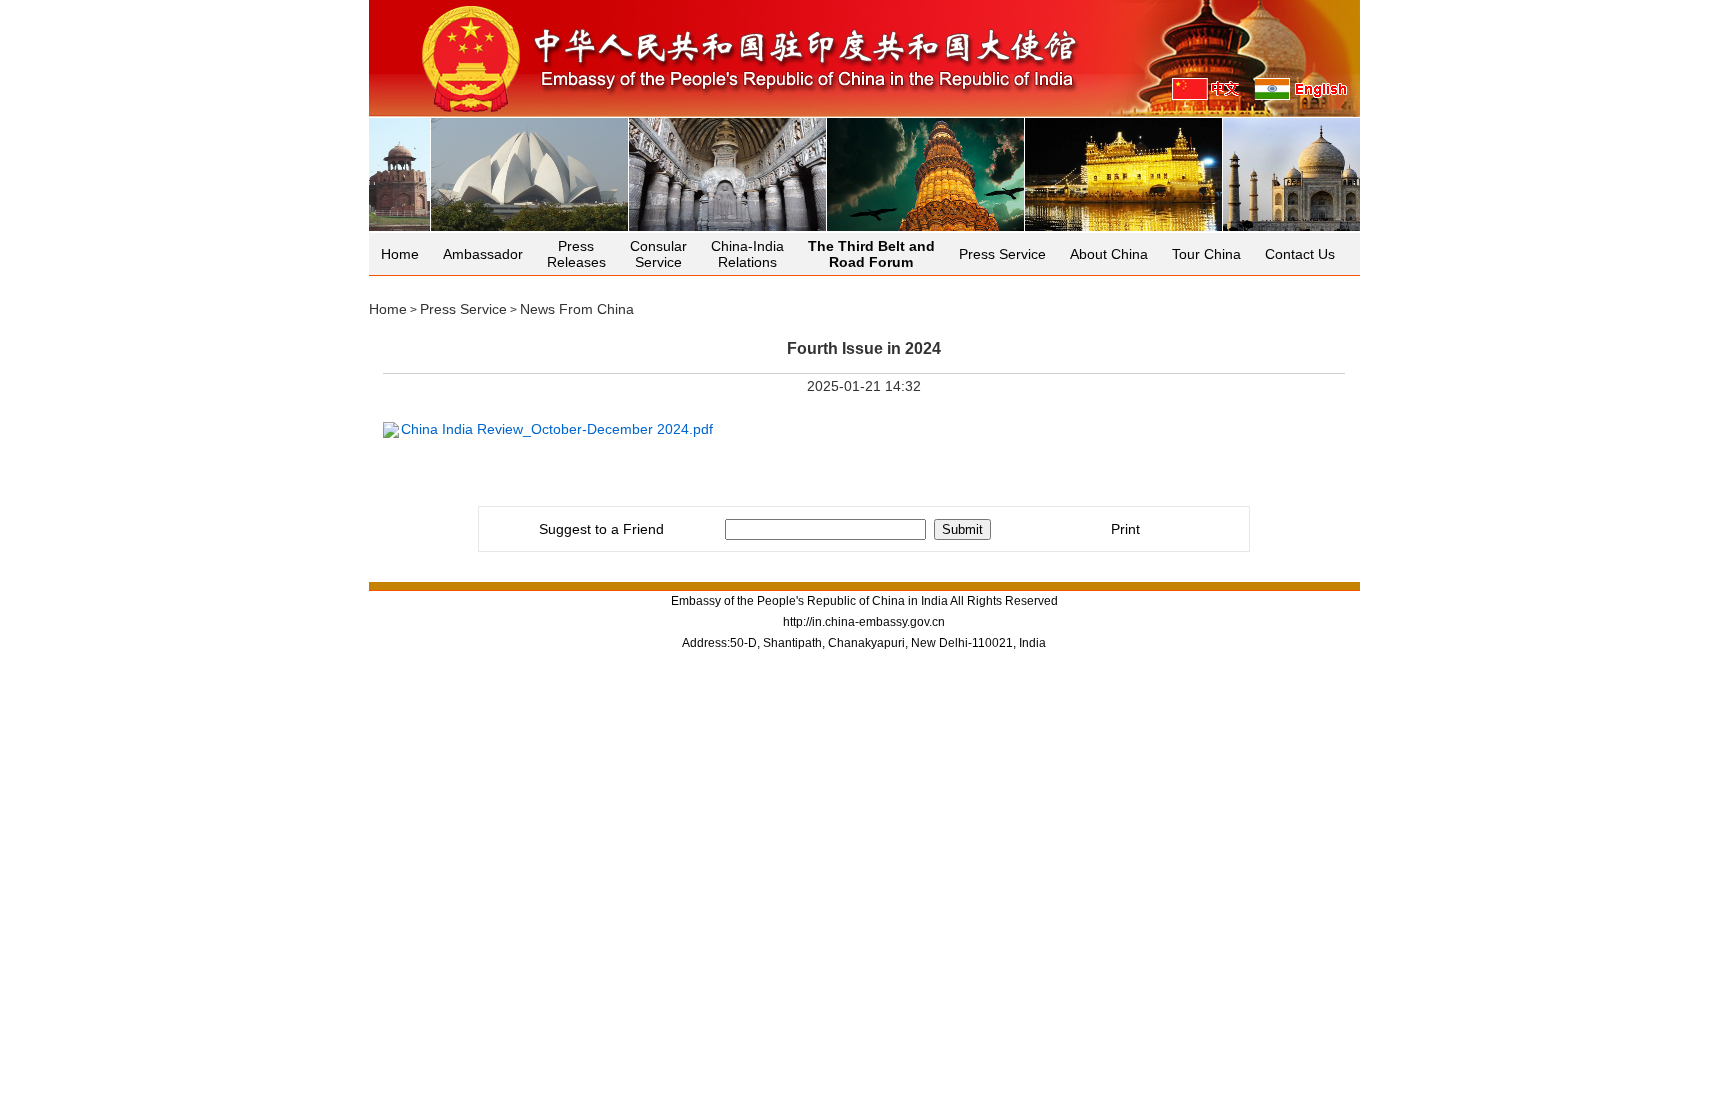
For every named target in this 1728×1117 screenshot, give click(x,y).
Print (1125, 529)
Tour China (1206, 254)
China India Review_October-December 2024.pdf (557, 429)
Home (400, 254)
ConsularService (658, 254)
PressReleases (576, 254)
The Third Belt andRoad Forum (871, 254)
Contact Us (1300, 254)
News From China (577, 309)
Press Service (1002, 254)
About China (1109, 254)
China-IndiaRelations (747, 254)
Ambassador (483, 254)
